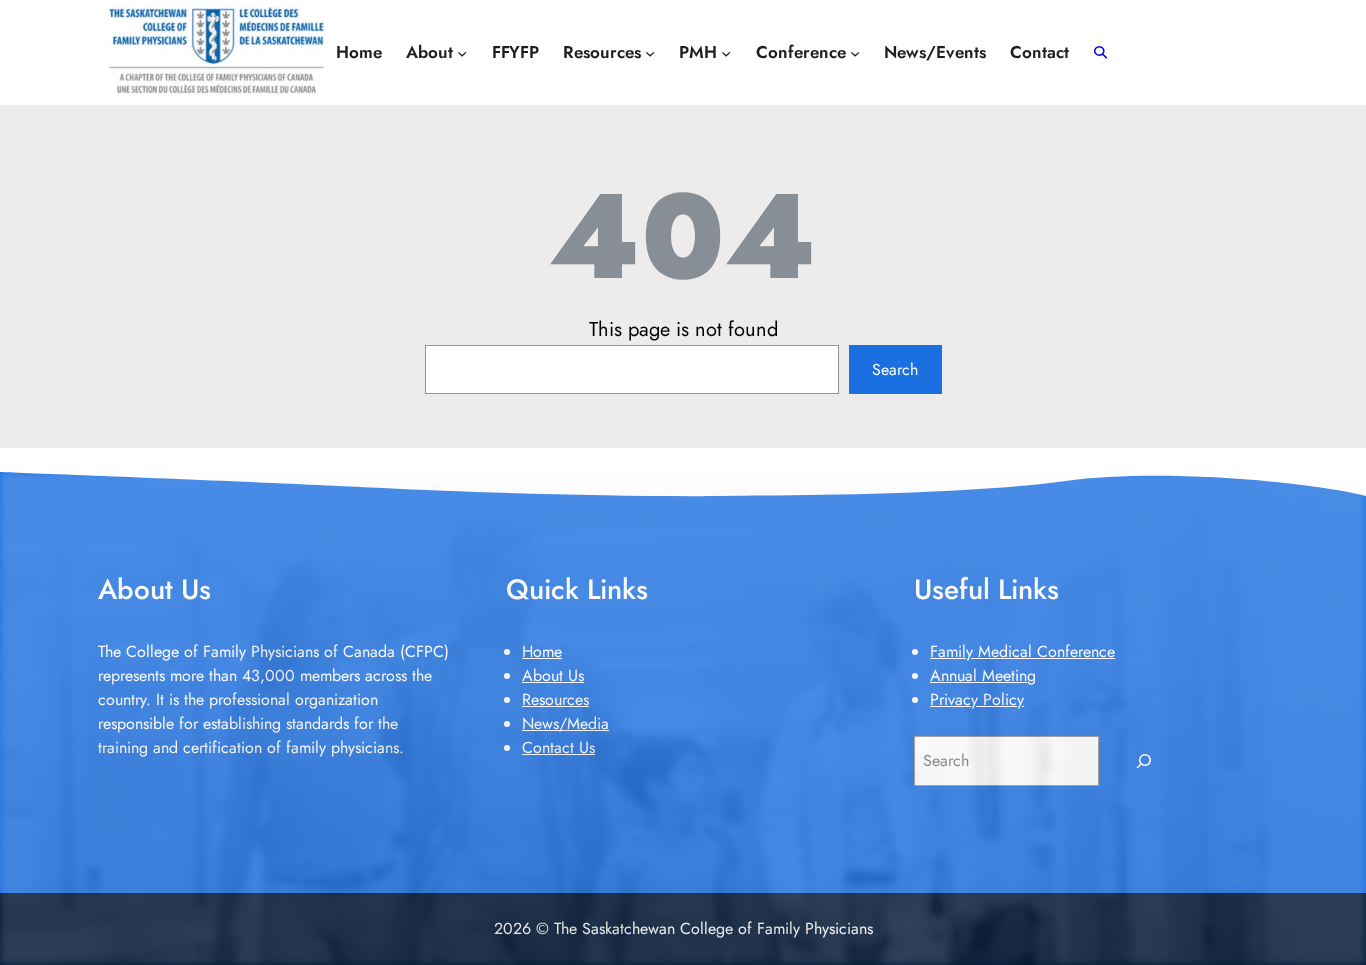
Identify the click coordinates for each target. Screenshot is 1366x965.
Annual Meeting (983, 675)
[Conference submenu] (855, 52)
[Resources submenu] (650, 52)
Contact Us (558, 747)
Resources (555, 699)
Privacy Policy (977, 699)
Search (895, 369)
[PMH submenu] (726, 52)
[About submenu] (462, 52)
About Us (553, 675)
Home (542, 651)
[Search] (1144, 760)
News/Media (565, 723)
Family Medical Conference (1022, 651)
